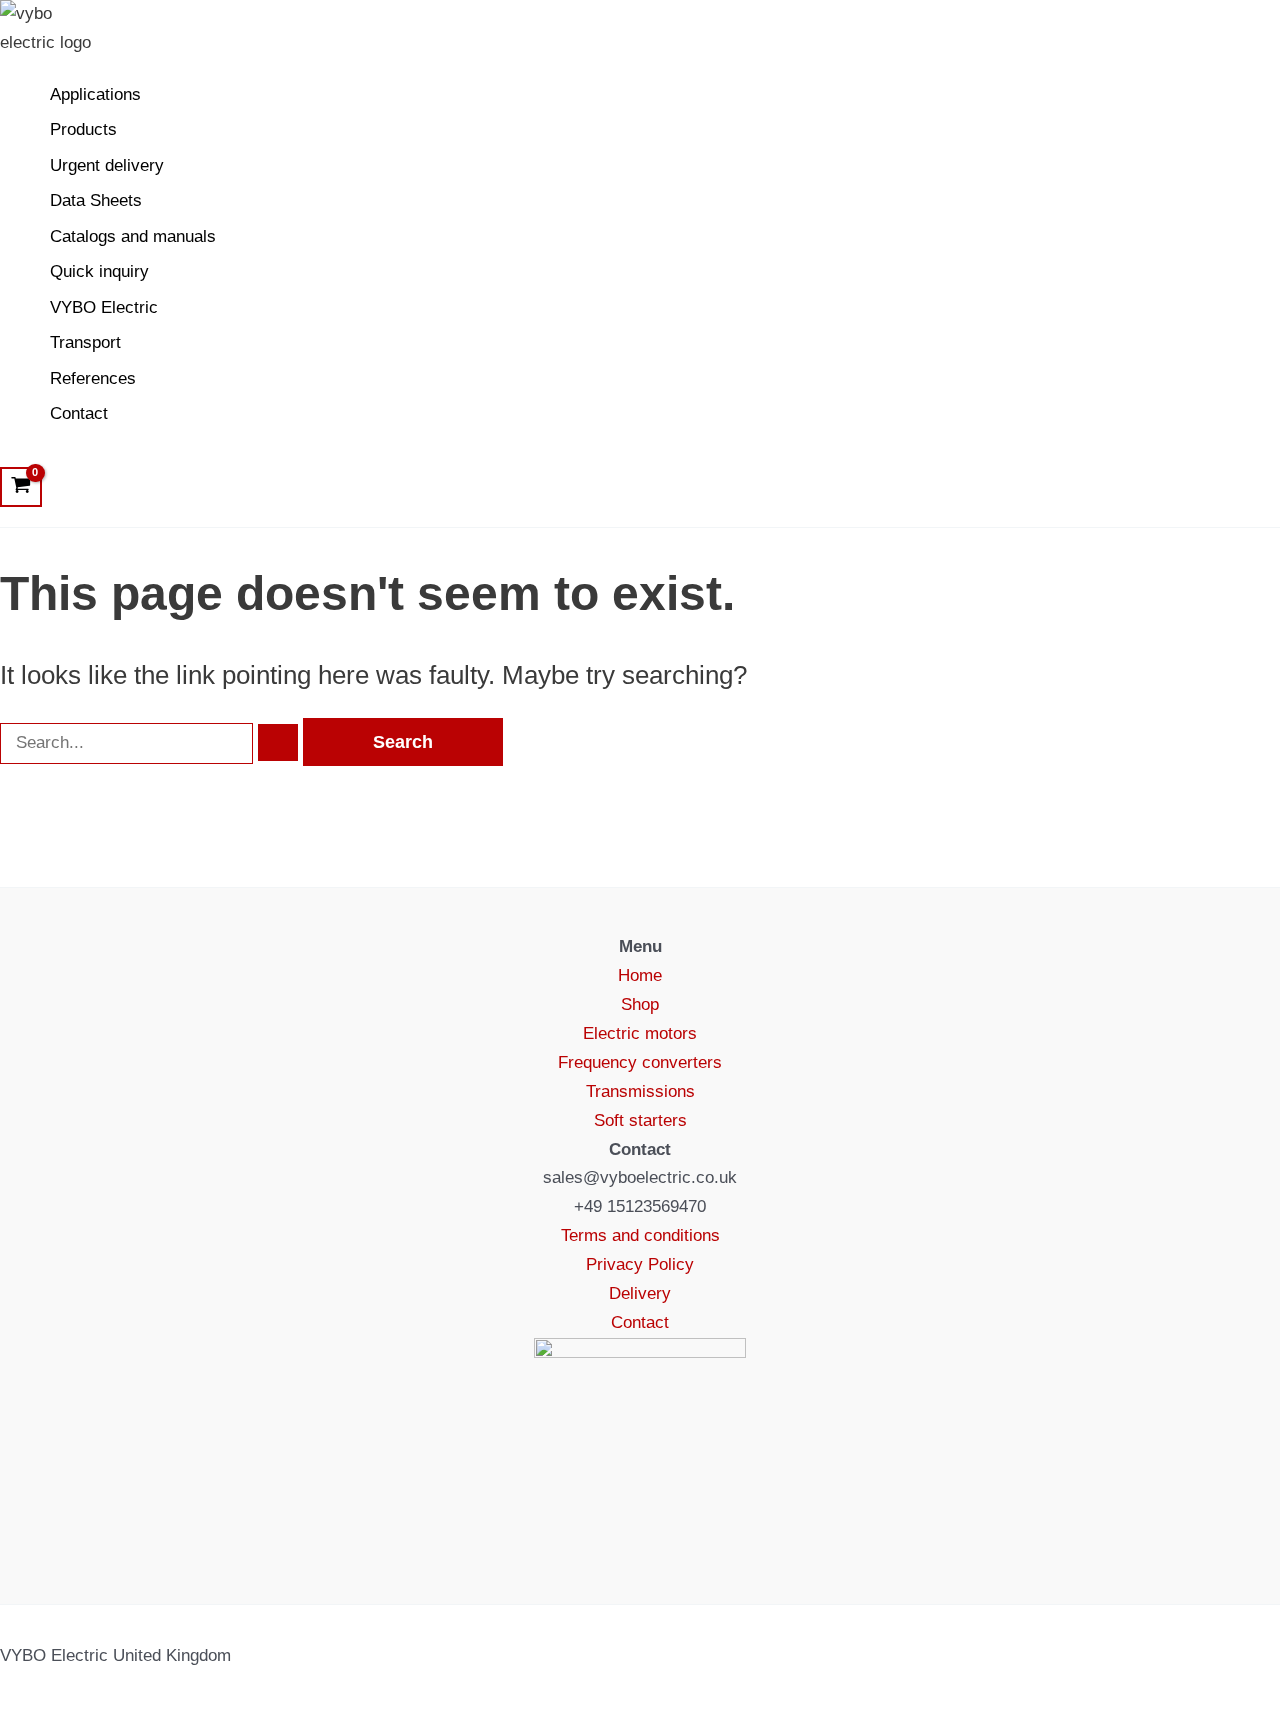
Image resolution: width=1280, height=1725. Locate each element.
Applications (95, 94)
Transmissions (640, 1091)
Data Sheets (96, 200)
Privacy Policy (640, 1264)
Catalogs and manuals (133, 236)
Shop (640, 1004)
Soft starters (640, 1120)
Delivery (640, 1293)
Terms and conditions (640, 1235)
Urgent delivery (107, 165)
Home (640, 975)
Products (83, 129)
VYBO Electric (104, 307)
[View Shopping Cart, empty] (21, 487)
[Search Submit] (278, 742)
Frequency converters (640, 1062)
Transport (85, 342)
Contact (79, 413)
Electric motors (640, 1033)
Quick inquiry (99, 271)
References (93, 378)
